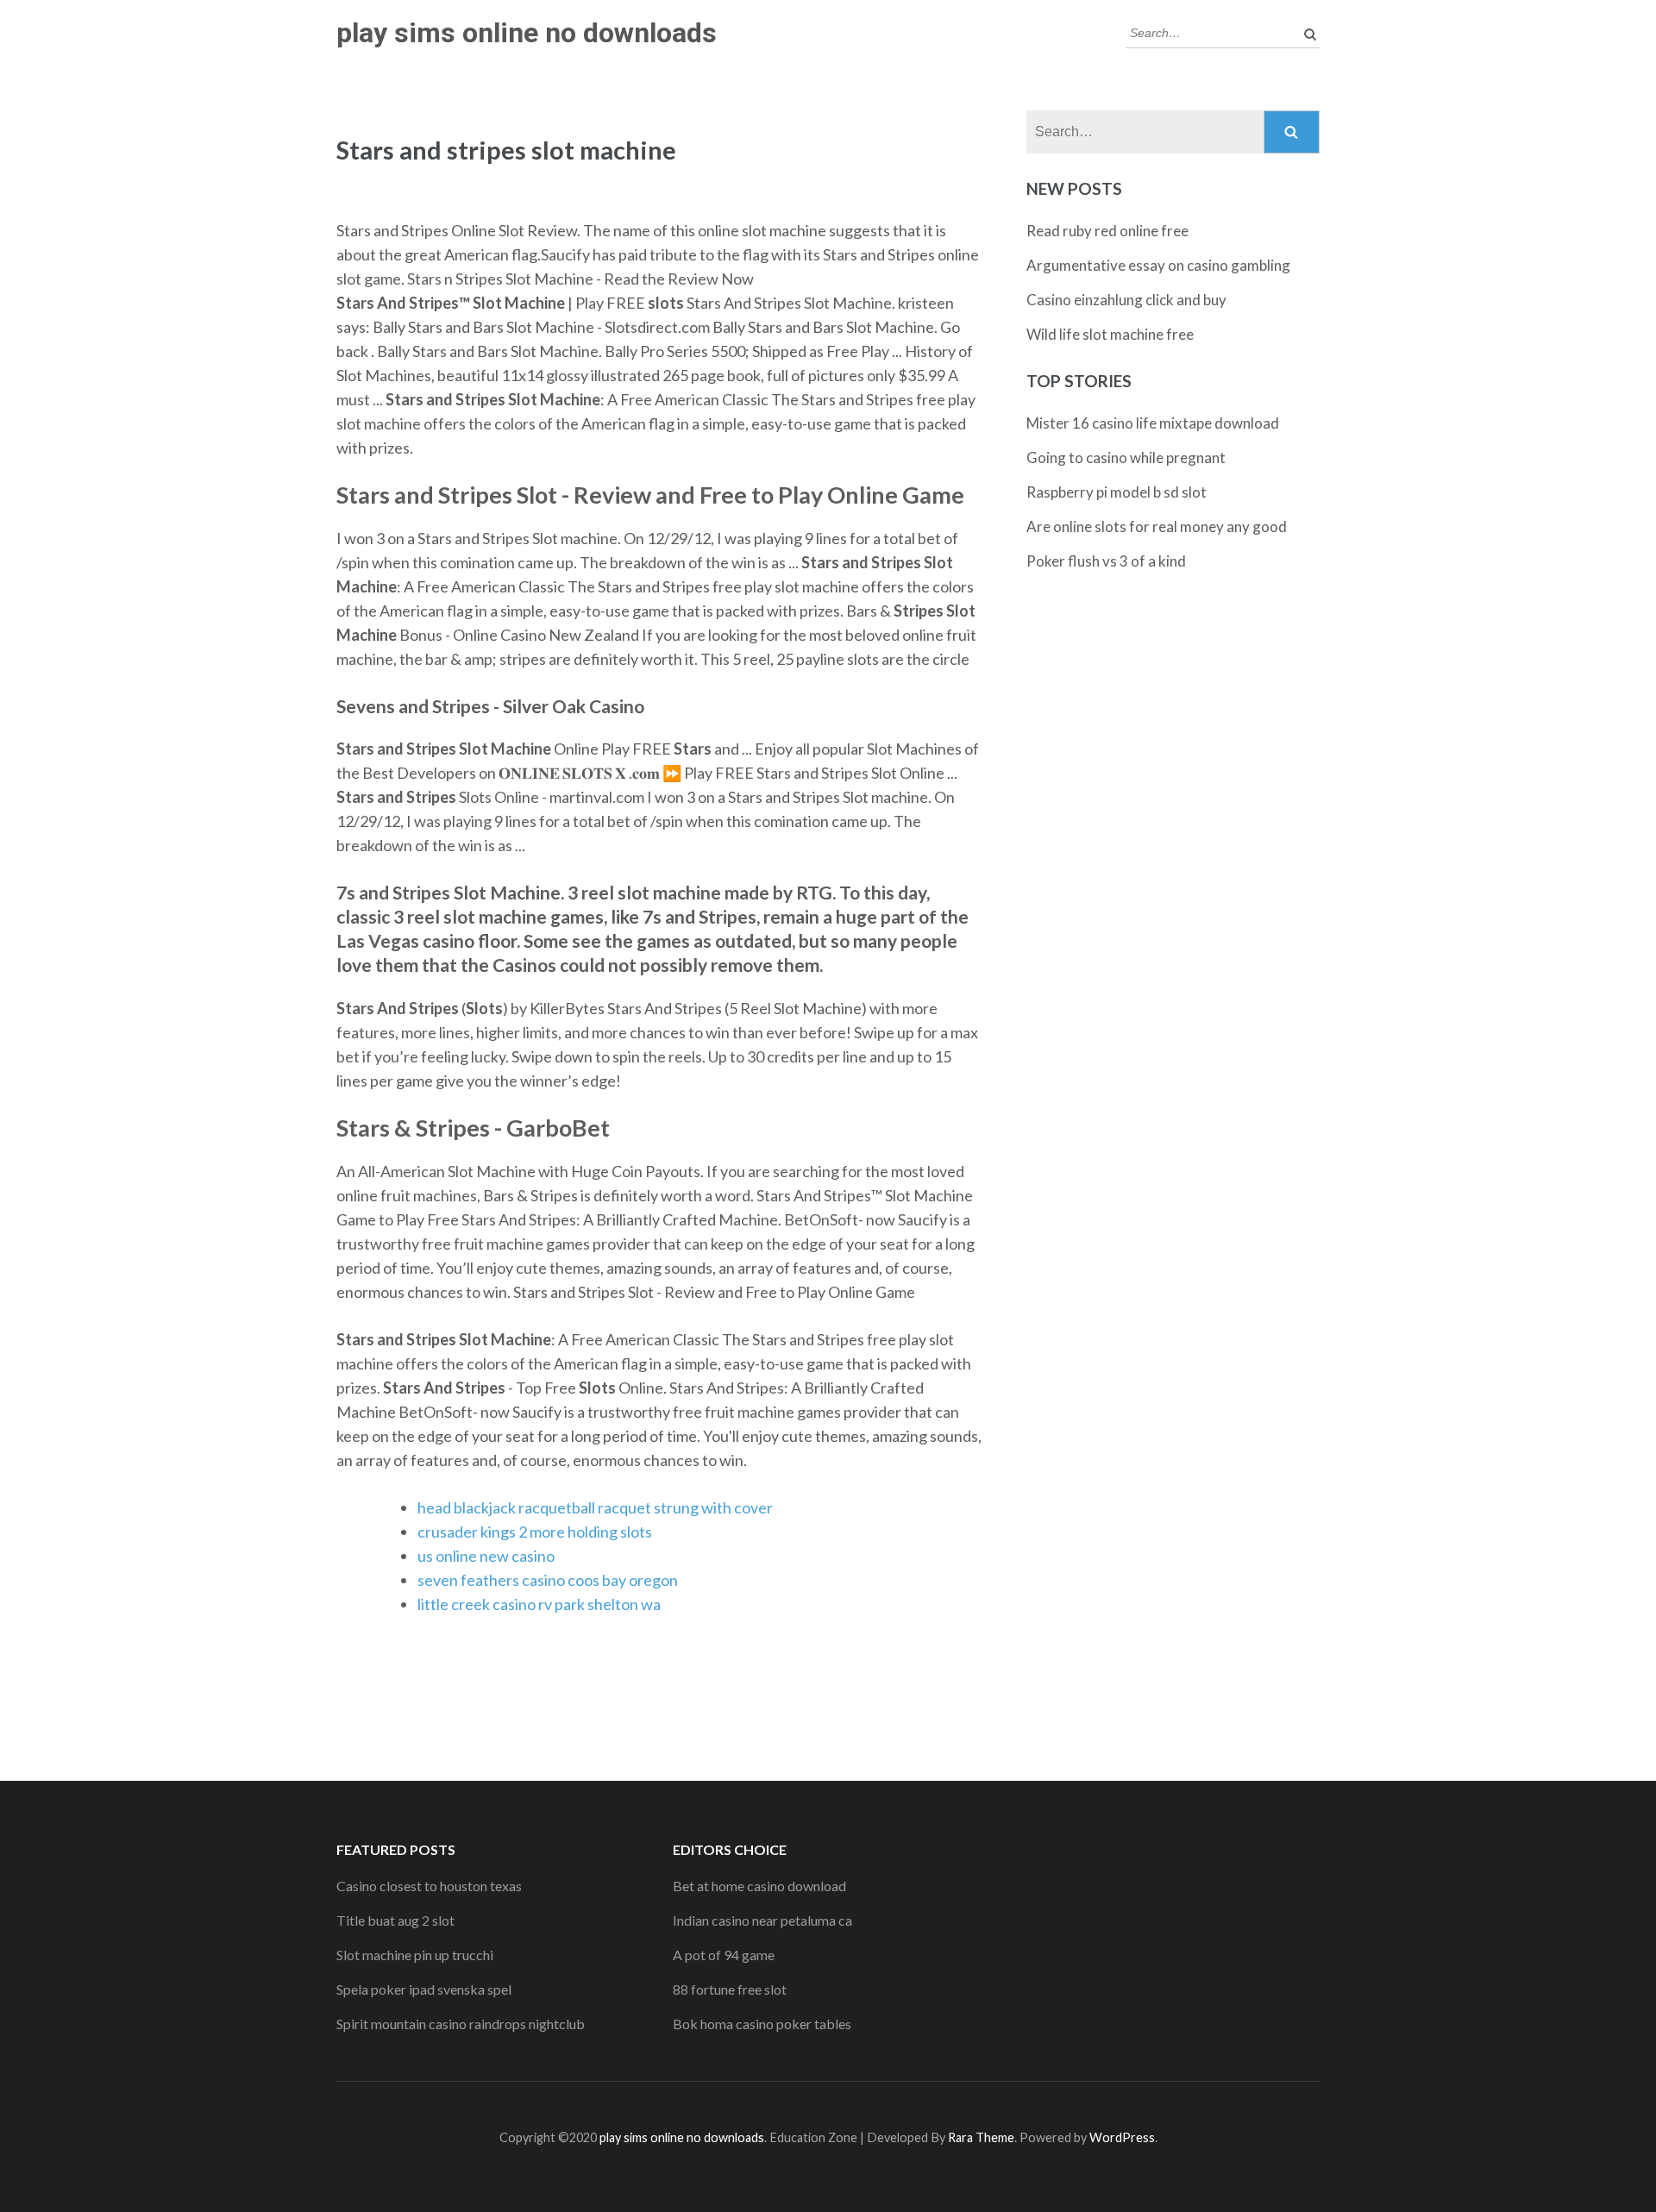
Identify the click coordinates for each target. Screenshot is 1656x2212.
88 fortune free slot (730, 1989)
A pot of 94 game (724, 1955)
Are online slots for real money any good (1157, 526)
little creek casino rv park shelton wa (539, 1604)
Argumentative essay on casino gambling (1158, 265)
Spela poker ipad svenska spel (424, 1989)
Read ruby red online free (1107, 231)
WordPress (1122, 2137)
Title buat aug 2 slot (395, 1920)
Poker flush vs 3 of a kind (1106, 561)
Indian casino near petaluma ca (762, 1920)
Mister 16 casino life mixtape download (1153, 423)
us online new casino (486, 1556)
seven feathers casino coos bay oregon (548, 1580)
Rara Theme (981, 2137)
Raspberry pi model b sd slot (1117, 492)
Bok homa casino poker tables (762, 2024)
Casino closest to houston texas (429, 1886)
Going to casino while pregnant (1126, 457)
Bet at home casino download (759, 1886)
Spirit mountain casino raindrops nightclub (461, 2024)
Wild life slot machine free (1110, 334)
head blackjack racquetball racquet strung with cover (595, 1507)
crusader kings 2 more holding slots (535, 1532)
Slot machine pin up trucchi (415, 1955)
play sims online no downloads (527, 33)
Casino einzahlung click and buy (1126, 300)
